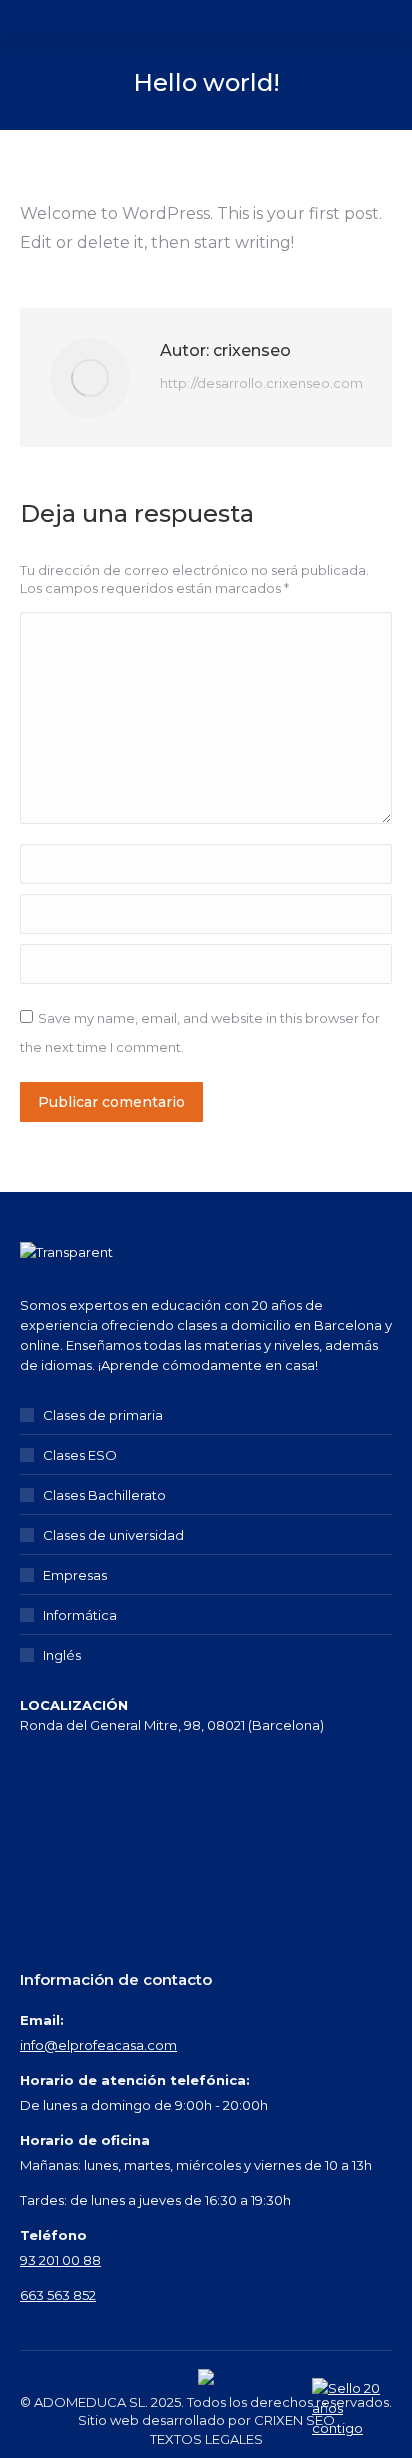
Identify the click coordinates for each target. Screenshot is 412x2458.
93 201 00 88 (60, 2260)
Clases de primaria (103, 1415)
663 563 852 (58, 2295)
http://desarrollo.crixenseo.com (261, 383)
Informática (80, 1615)
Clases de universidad (113, 1535)
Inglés (62, 1655)
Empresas (75, 1575)
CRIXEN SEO (294, 2420)
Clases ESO (80, 1455)
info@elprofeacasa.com (98, 2045)
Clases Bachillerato (104, 1495)
